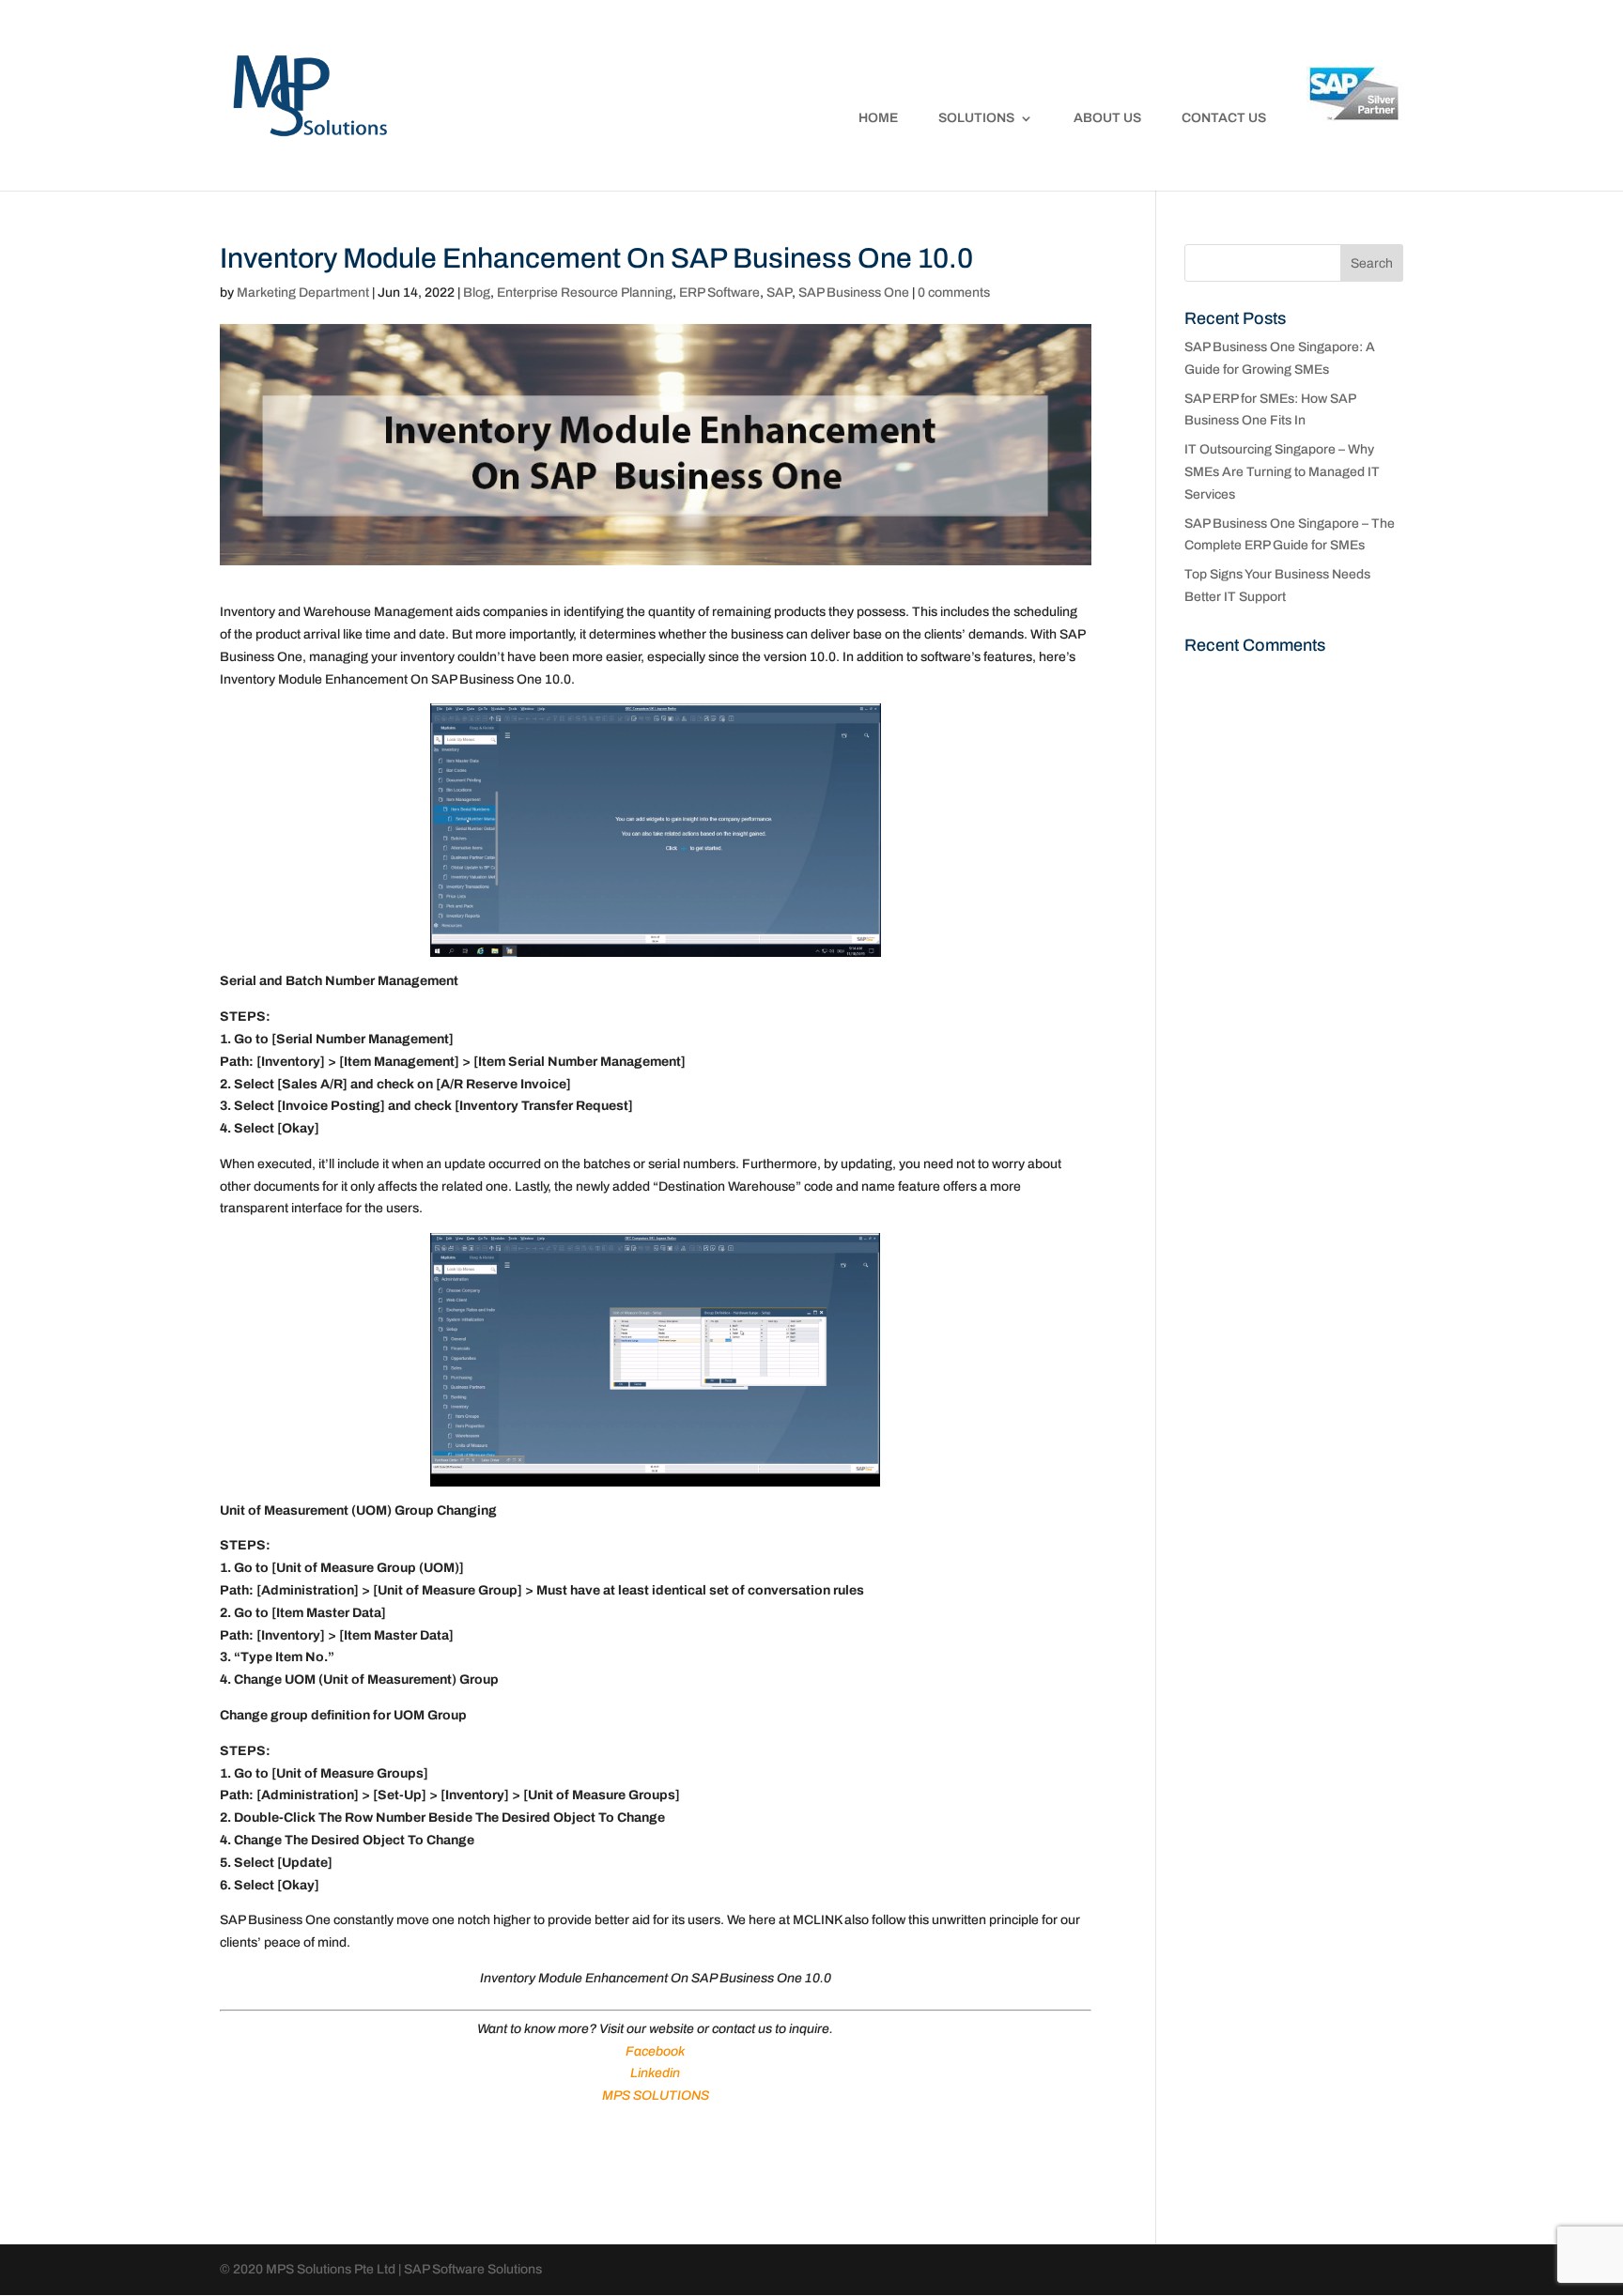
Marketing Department (303, 293)
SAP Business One (854, 293)
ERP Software (719, 293)
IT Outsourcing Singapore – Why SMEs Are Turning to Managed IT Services (1282, 472)
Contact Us (1224, 118)
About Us (1107, 118)
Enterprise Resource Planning (585, 293)
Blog (477, 293)
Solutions (976, 118)
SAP (779, 293)
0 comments (954, 293)
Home (878, 118)
